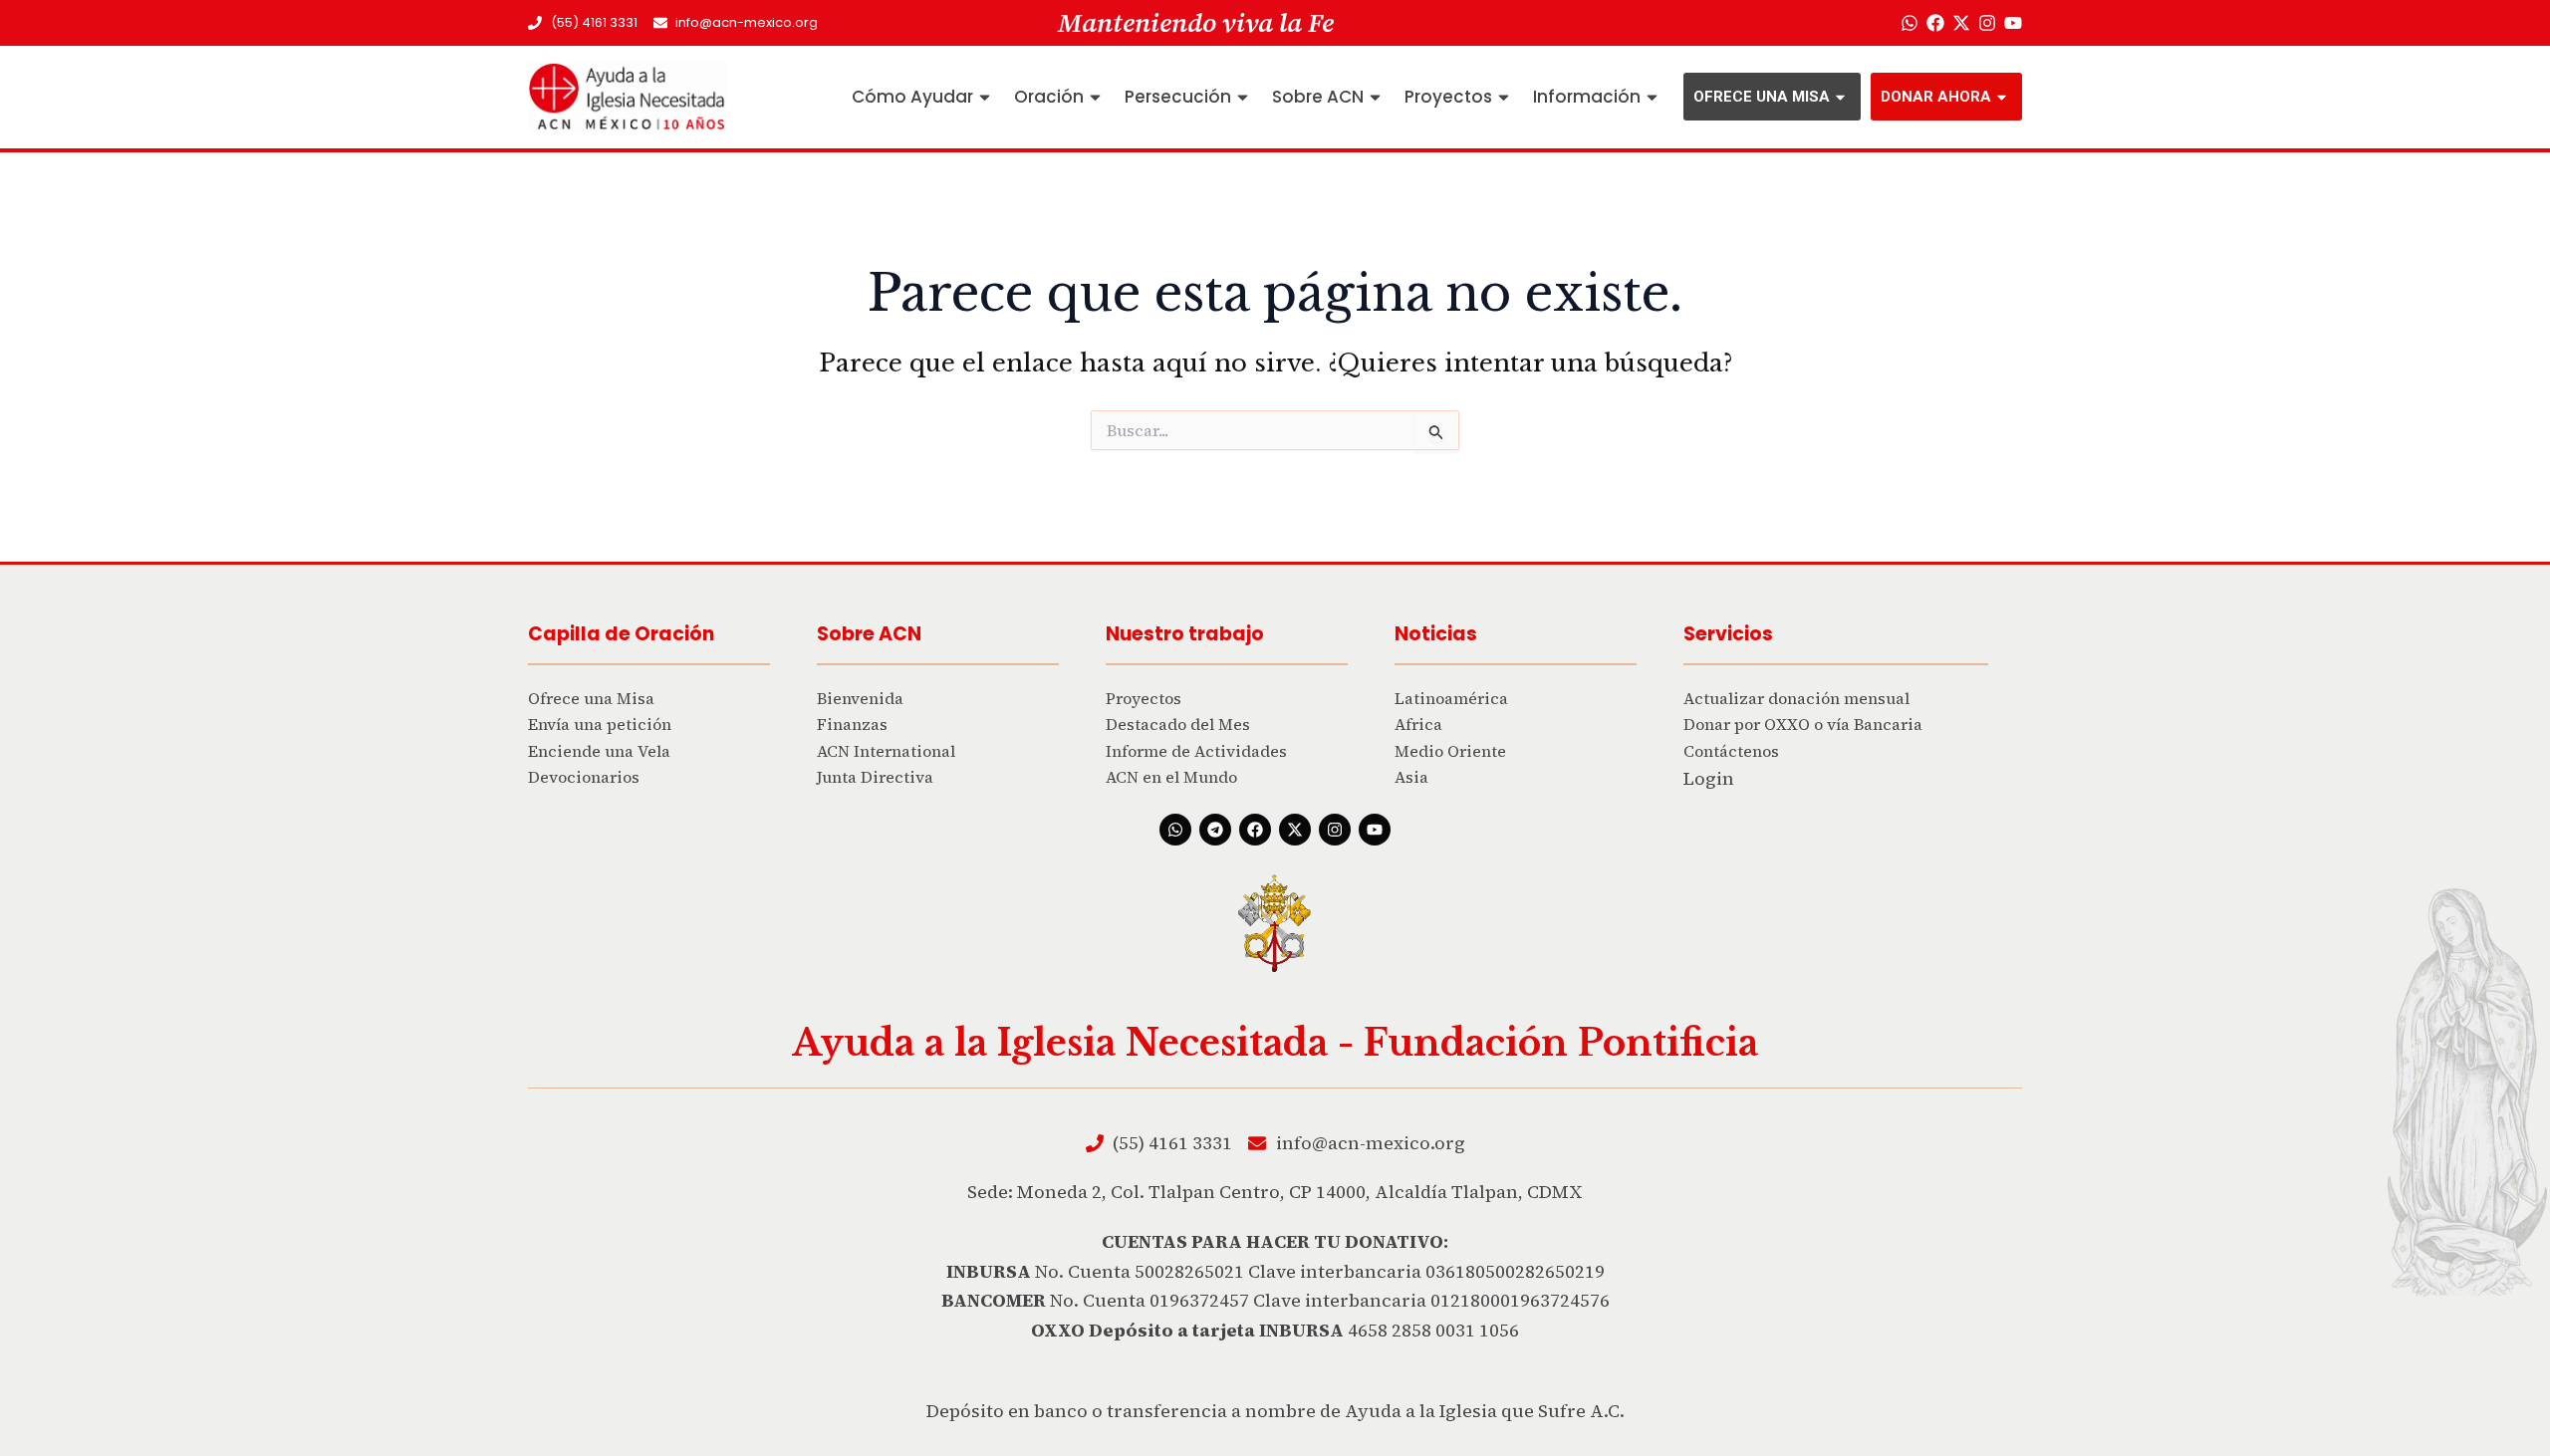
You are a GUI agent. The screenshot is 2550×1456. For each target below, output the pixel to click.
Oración (1049, 97)
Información (1587, 97)
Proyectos (1448, 97)
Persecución (1178, 97)
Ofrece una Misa (1762, 97)
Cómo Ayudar (912, 97)
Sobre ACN (1318, 97)
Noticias (1436, 634)
